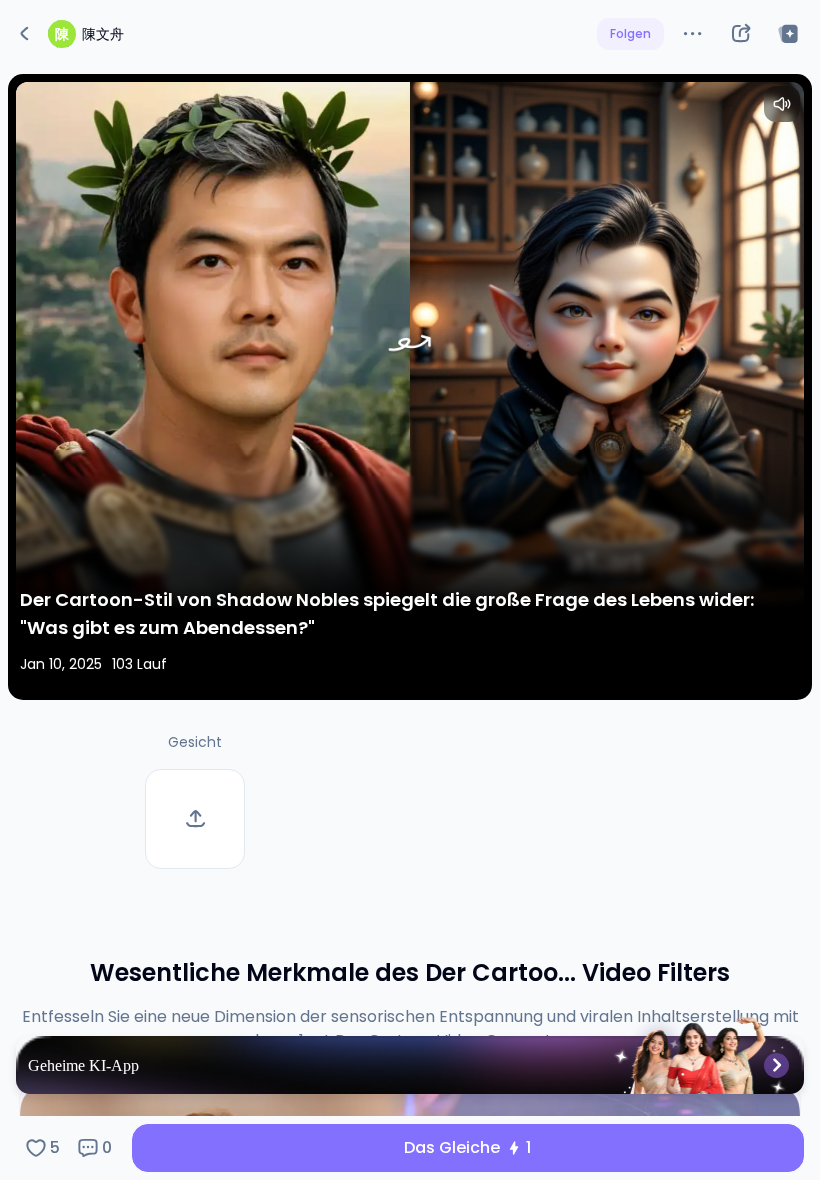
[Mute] (782, 104)
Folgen (630, 33)
